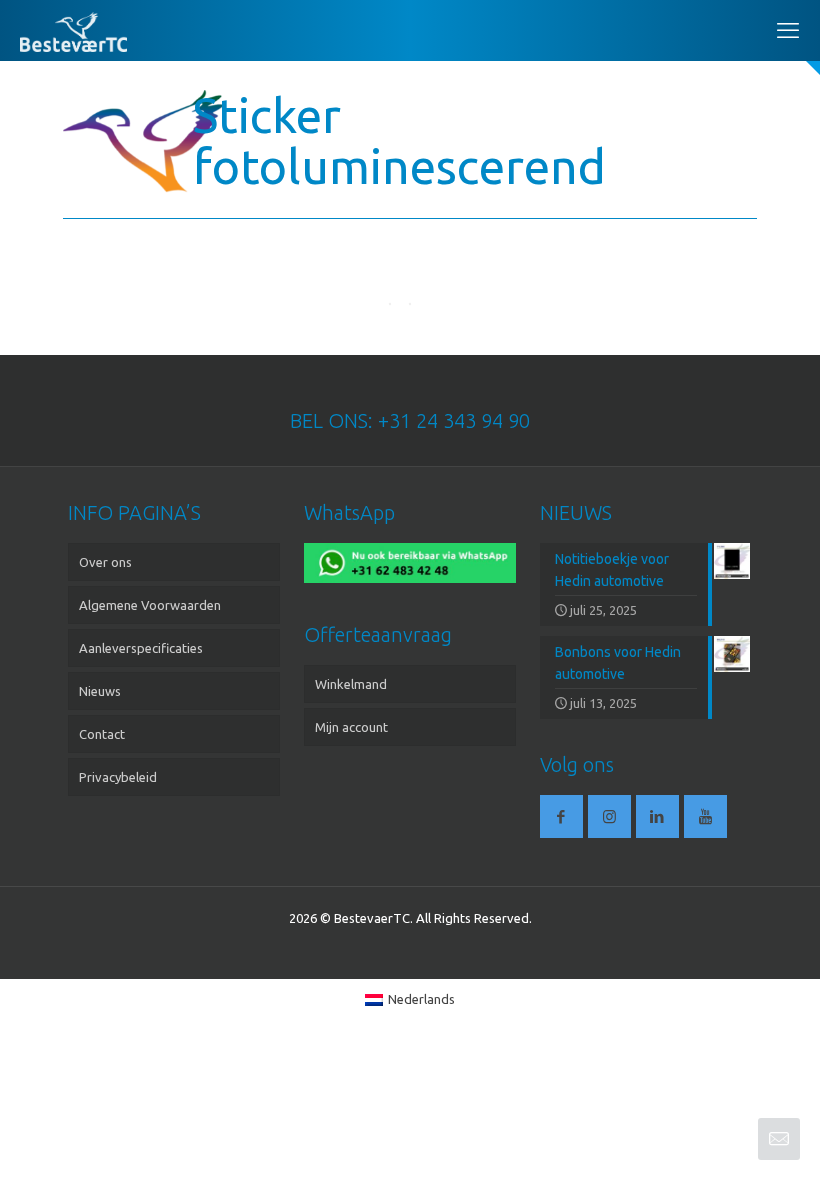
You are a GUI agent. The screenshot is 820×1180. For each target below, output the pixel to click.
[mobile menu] (788, 30)
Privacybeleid (118, 777)
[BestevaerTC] (73, 30)
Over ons (105, 562)
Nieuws (100, 691)
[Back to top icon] (724, 1139)
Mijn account (351, 727)
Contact (102, 734)
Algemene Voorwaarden (150, 605)
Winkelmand (351, 684)
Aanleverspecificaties (141, 648)
